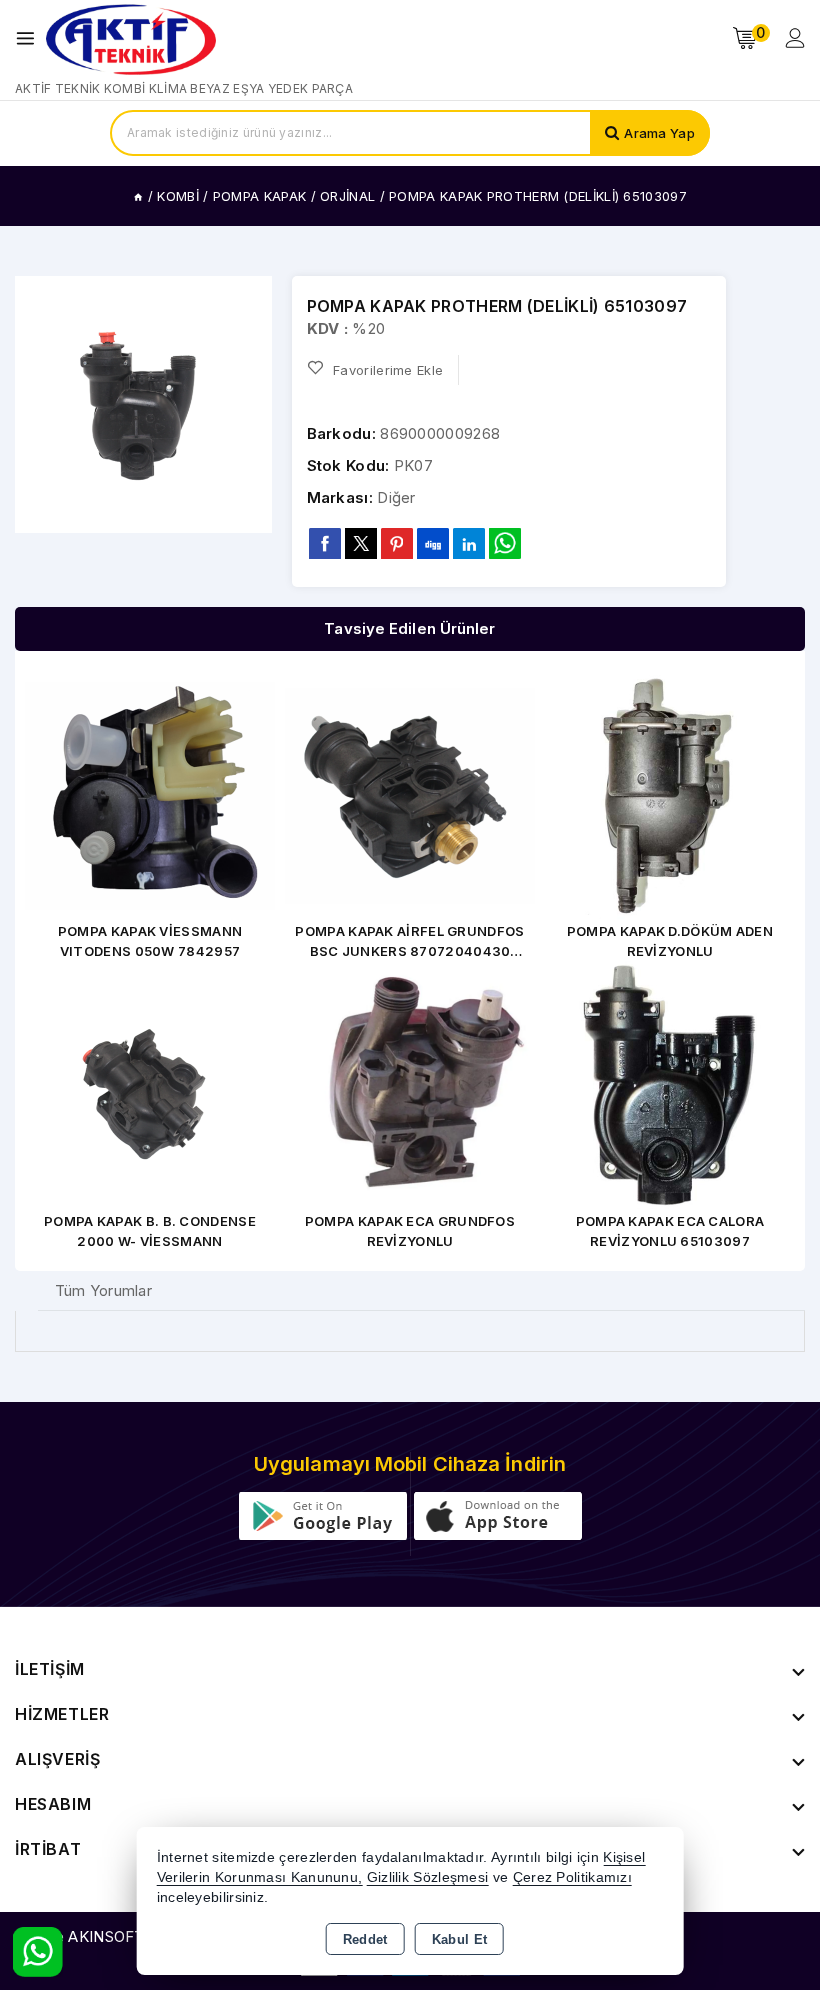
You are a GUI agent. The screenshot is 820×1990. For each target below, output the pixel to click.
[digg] (433, 543)
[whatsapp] (505, 543)
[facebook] (325, 543)
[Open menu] (30, 38)
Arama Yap (659, 133)
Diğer (396, 497)
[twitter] (361, 543)
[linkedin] (469, 543)
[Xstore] (131, 38)
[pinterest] (397, 543)
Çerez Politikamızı (572, 1877)
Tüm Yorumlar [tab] (104, 1290)
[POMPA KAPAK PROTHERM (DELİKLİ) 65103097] (143, 404)
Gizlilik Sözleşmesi (428, 1877)
